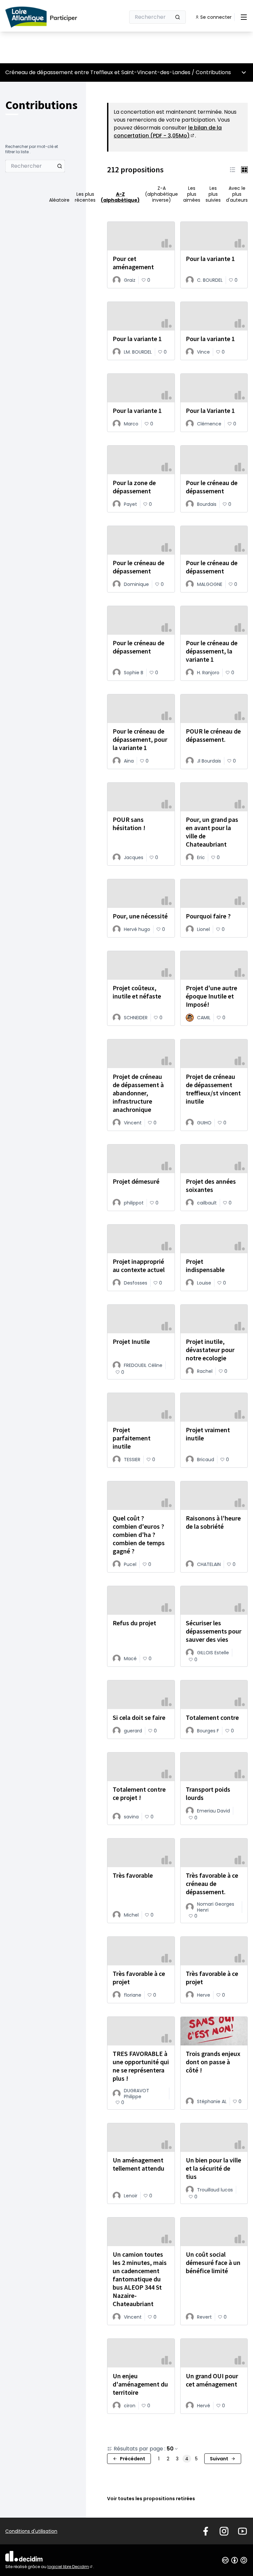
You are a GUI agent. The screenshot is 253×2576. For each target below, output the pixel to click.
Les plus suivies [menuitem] (213, 194)
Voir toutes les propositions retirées (151, 2499)
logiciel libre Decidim (70, 2567)
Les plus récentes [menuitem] (85, 197)
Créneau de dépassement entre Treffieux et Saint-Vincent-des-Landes (98, 72)
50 (170, 2449)
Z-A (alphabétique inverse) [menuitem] (161, 194)
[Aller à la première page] (49, 17)
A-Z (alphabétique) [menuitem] (120, 197)
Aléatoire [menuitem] (59, 200)
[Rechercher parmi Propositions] (60, 166)
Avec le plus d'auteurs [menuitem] (237, 194)
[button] (233, 170)
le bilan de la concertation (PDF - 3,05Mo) (168, 132)
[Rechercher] (178, 17)
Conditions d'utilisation (31, 2531)
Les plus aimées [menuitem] (192, 194)
